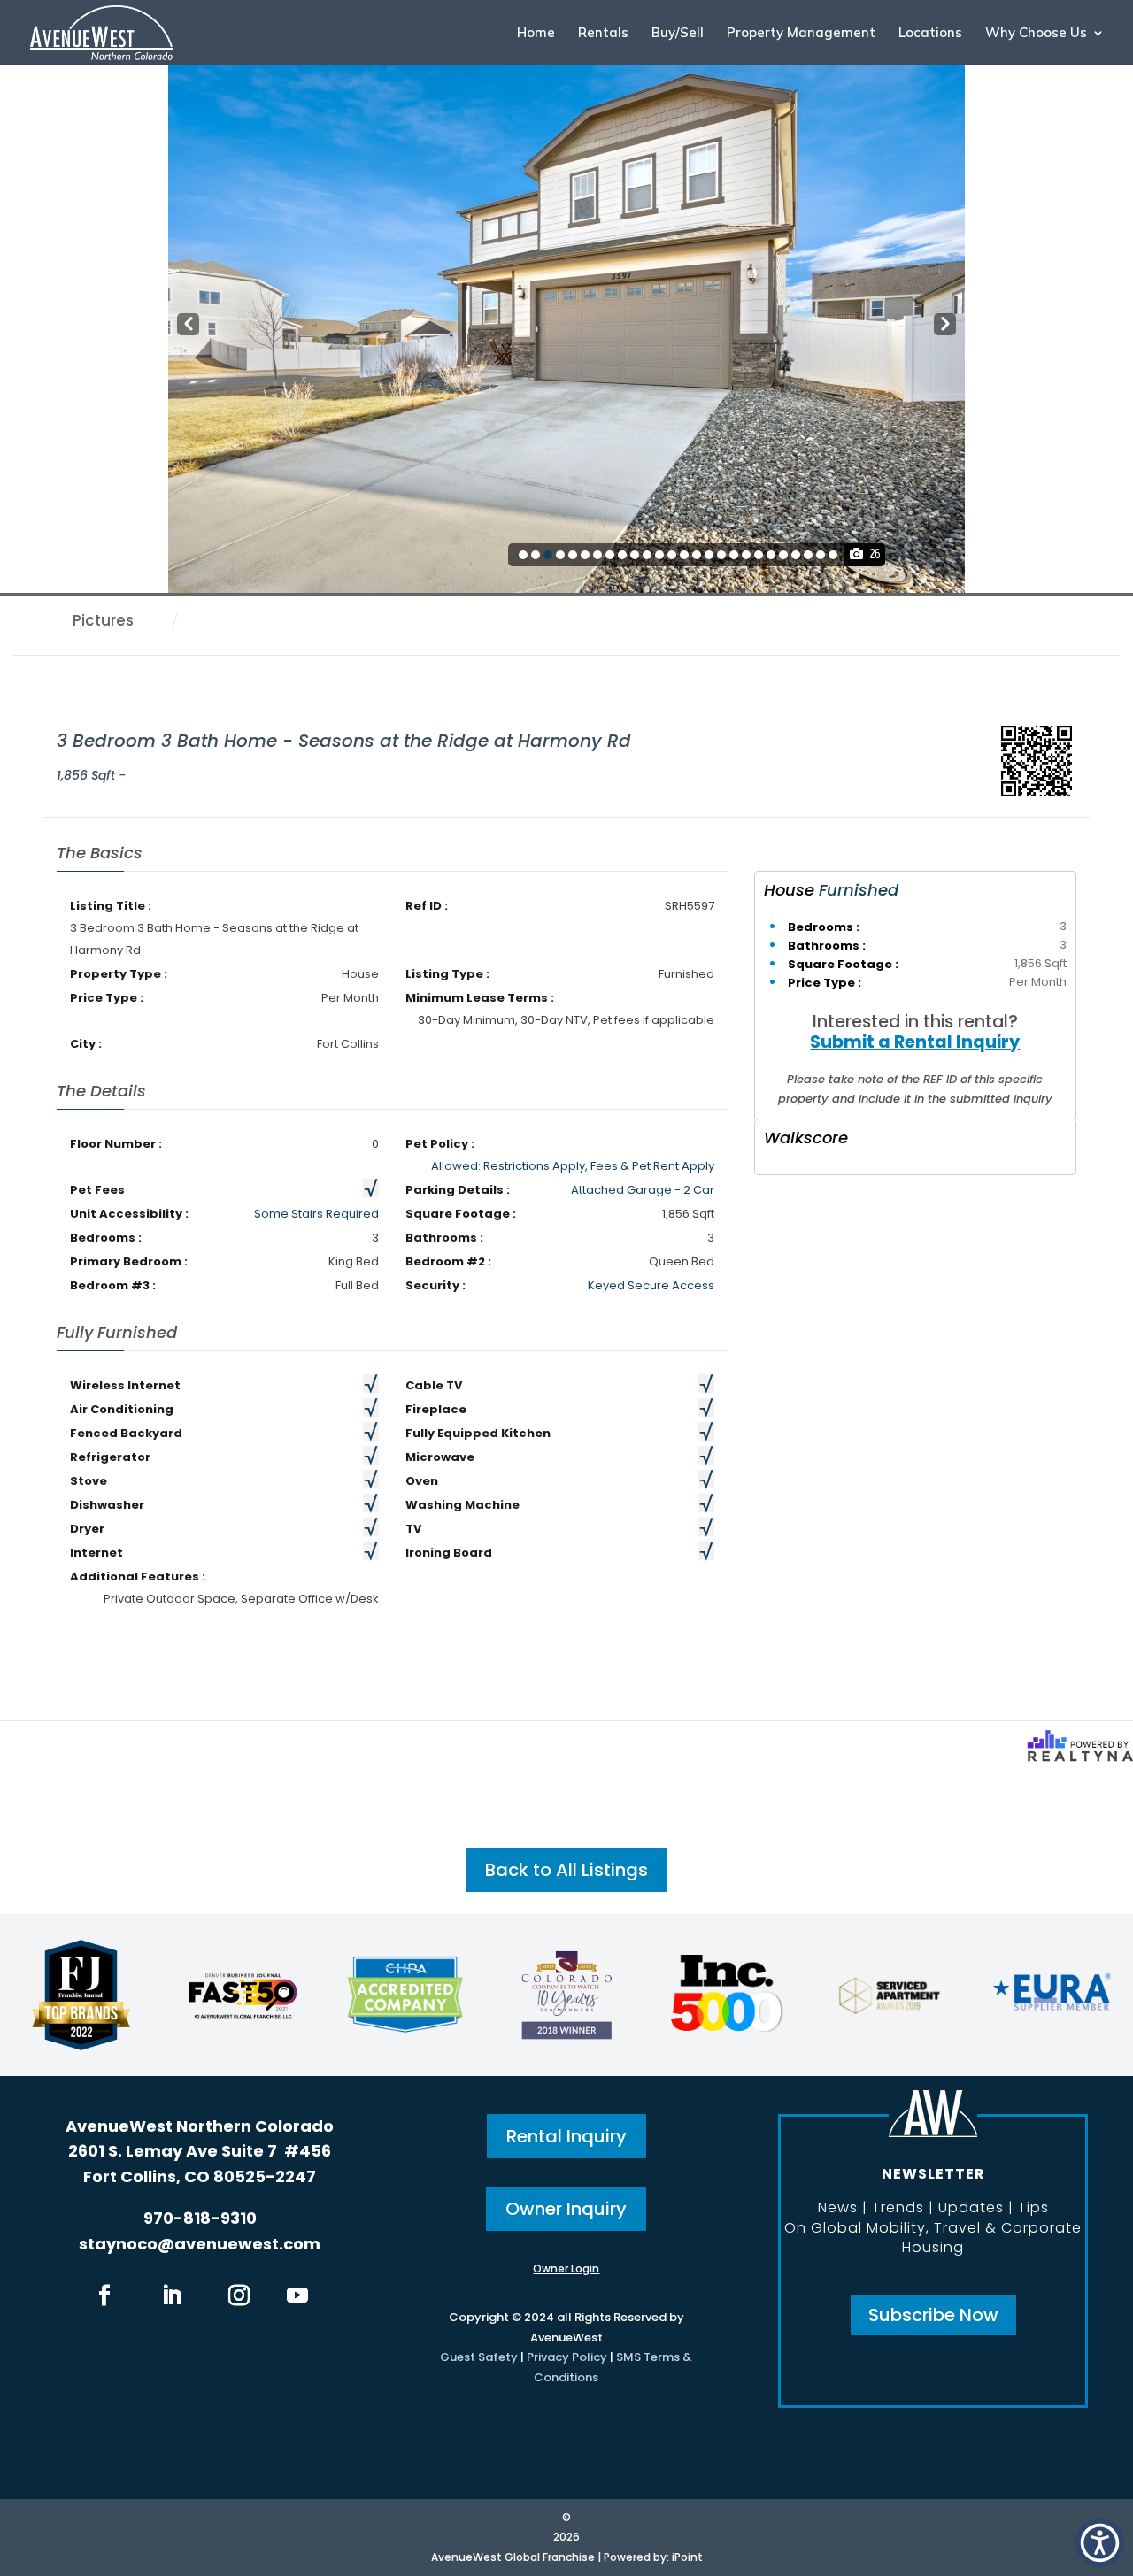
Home (536, 34)
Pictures (103, 620)
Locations (930, 34)
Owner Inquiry (566, 2209)
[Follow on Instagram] (239, 2295)
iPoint (687, 2557)
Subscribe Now (933, 2315)
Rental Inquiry (566, 2136)
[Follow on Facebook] (104, 2295)
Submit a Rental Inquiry (915, 1042)
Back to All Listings (566, 1870)
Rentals (603, 34)
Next (944, 325)
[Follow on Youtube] (297, 2295)
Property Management (801, 34)
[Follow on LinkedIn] (172, 2295)
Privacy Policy (567, 2357)
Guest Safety (479, 2357)
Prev (186, 325)
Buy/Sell (678, 34)
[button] (1100, 2543)
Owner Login (566, 2268)
